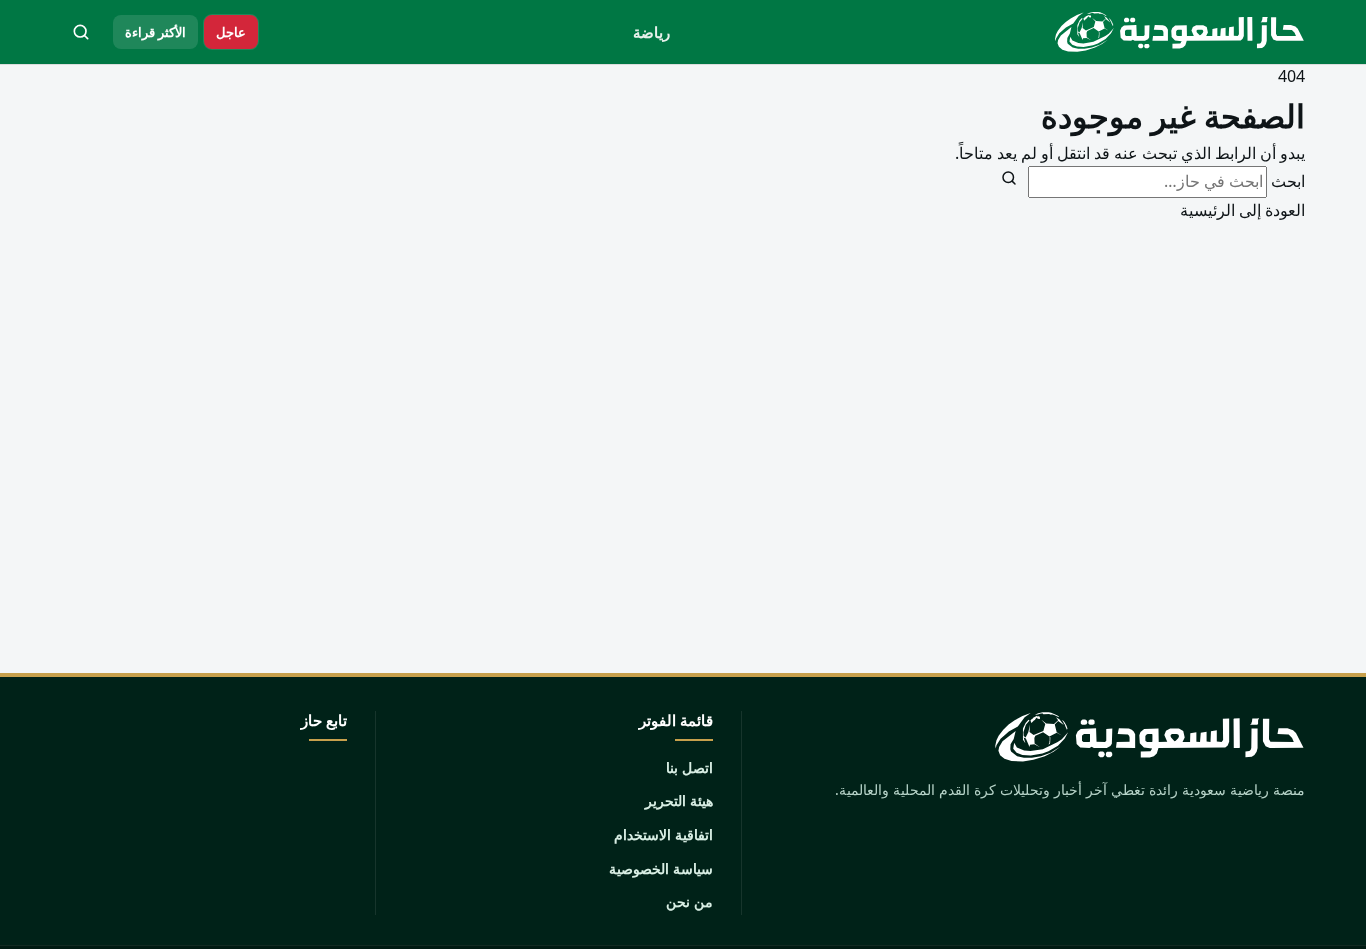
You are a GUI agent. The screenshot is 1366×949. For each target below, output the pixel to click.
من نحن (689, 901)
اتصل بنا (689, 767)
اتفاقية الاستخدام (663, 834)
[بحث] (81, 32)
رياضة (651, 32)
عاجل (231, 32)
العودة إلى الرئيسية (1242, 210)
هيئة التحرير (679, 800)
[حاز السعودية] (1175, 32)
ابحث (1288, 181)
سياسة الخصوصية (661, 868)
